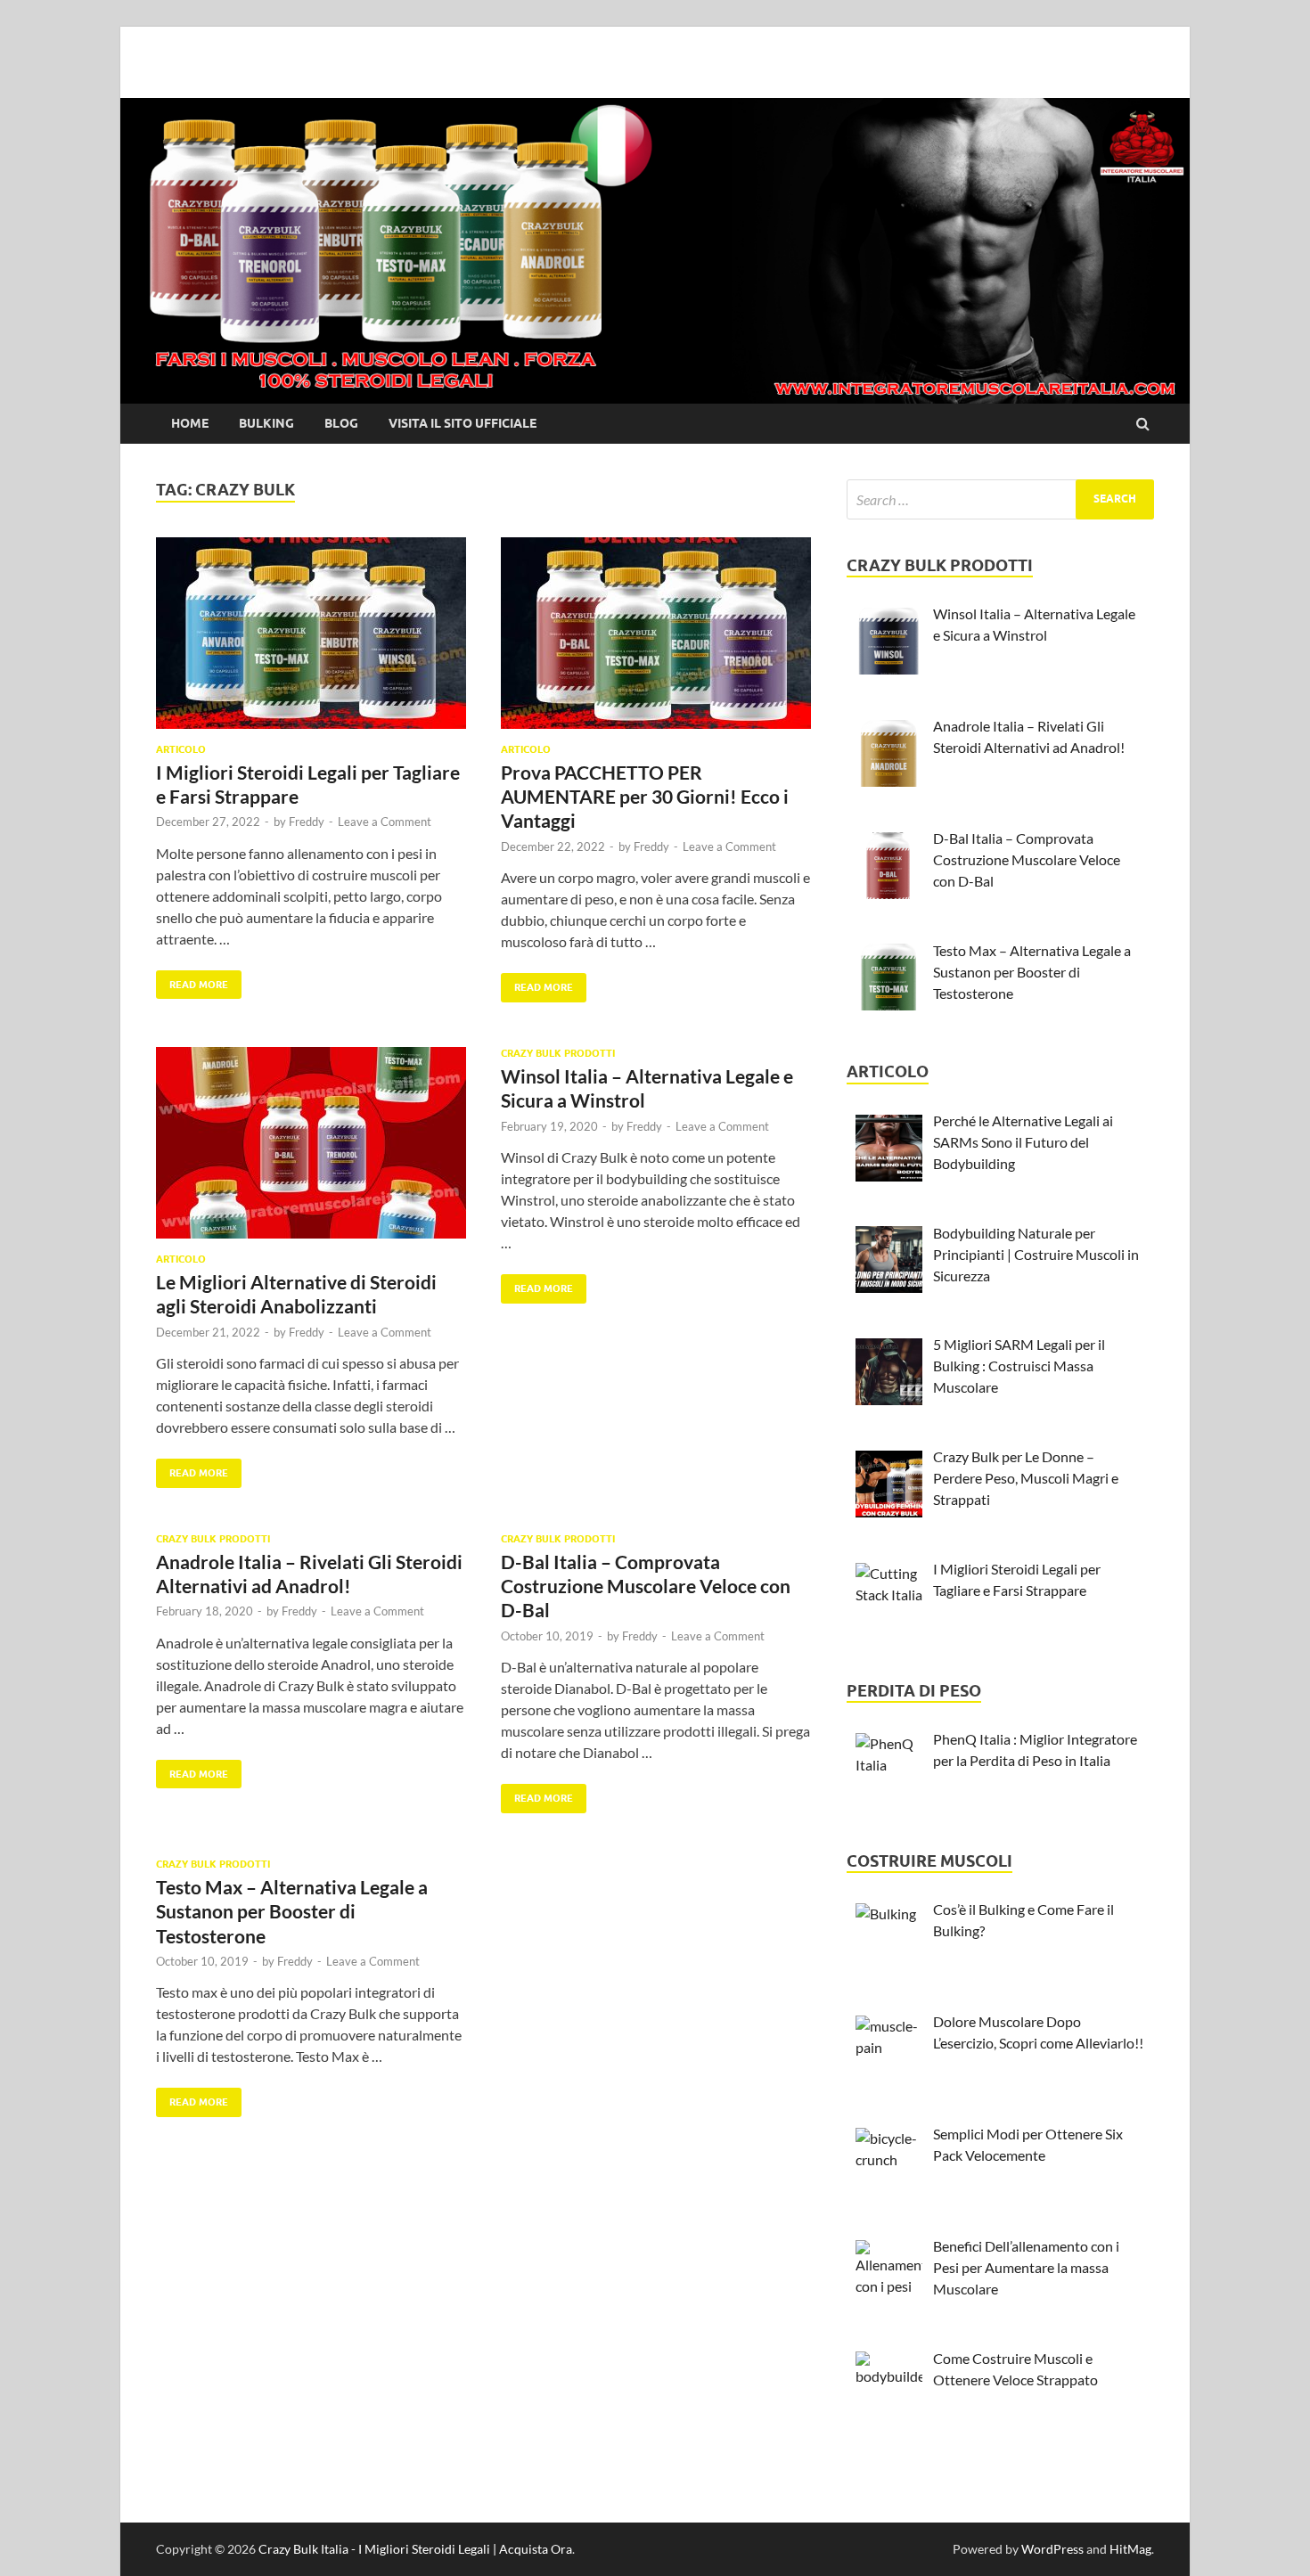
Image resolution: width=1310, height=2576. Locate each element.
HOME (190, 423)
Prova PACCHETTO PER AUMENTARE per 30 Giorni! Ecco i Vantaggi (645, 797)
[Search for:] (1000, 499)
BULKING (266, 423)
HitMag (1130, 2549)
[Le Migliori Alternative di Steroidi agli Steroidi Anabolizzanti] (311, 1150)
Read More (192, 981)
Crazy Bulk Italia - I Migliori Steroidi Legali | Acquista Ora (415, 2549)
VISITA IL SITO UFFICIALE (463, 423)
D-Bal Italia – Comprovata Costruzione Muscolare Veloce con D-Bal (646, 1586)
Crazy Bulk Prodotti (558, 1053)
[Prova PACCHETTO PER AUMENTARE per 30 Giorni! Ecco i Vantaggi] (656, 640)
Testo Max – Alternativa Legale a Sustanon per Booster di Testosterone (292, 1911)
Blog (341, 423)
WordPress (1052, 2549)
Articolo (181, 749)
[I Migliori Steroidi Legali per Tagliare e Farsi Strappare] (311, 640)
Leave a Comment (385, 822)
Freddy (307, 822)
